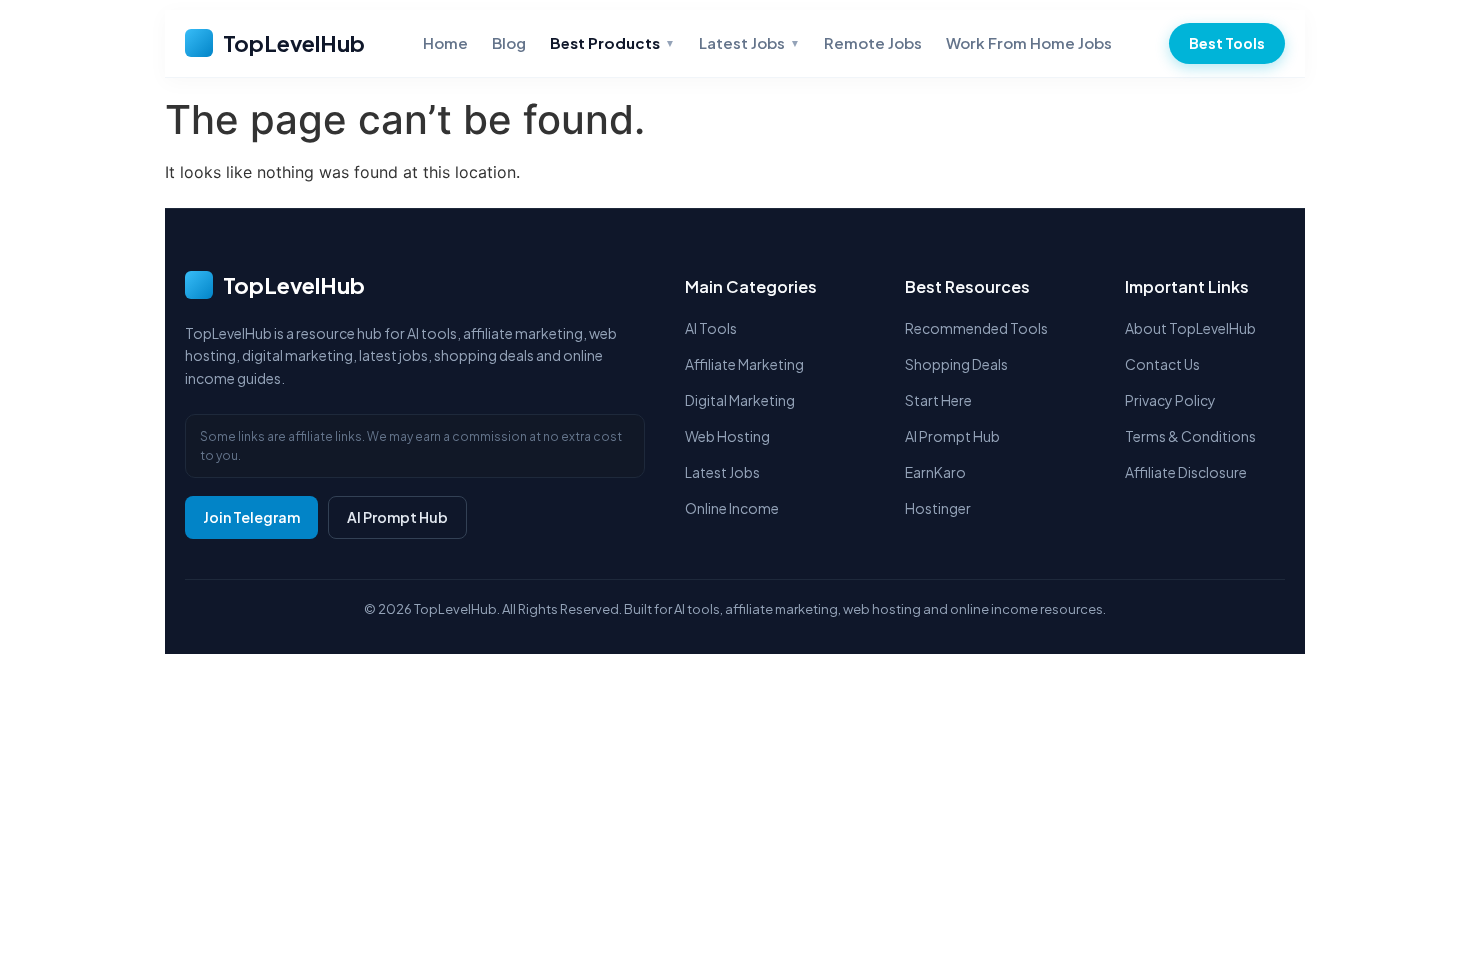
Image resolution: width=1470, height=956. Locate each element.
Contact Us (1162, 364)
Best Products (612, 42)
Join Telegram (251, 517)
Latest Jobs (749, 42)
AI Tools (711, 328)
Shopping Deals (956, 364)
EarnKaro (935, 472)
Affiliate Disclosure (1186, 472)
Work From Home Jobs (1029, 42)
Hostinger (938, 508)
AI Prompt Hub (397, 517)
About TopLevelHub (1190, 328)
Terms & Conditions (1190, 436)
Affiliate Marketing (744, 364)
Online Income (732, 508)
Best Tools (1227, 43)
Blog (509, 42)
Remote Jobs (873, 42)
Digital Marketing (740, 400)
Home (445, 42)
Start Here (938, 400)
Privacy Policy (1170, 400)
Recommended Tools (976, 328)
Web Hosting (727, 436)
